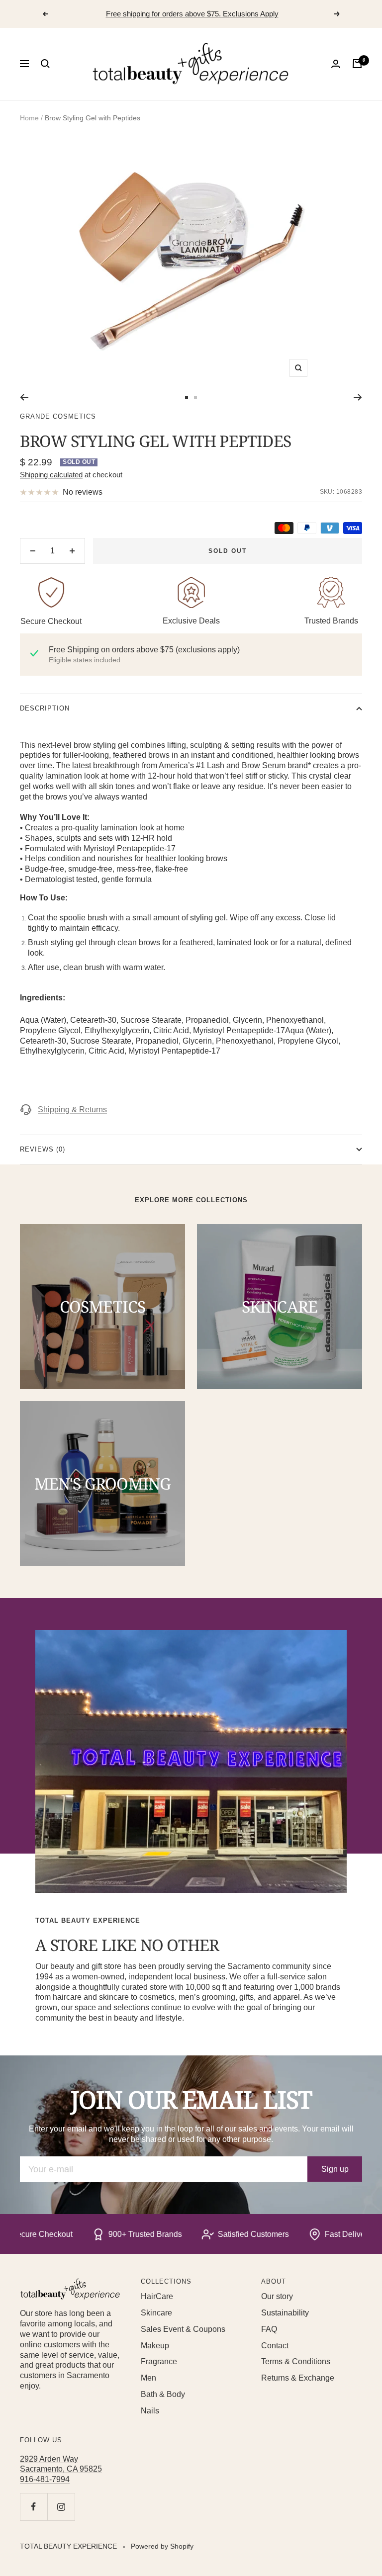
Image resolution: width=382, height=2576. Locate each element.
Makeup (155, 2346)
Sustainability (285, 2313)
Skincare (156, 2313)
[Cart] (357, 64)
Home (29, 118)
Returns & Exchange (298, 2378)
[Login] (336, 64)
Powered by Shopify (162, 2546)
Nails (150, 2411)
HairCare (157, 2296)
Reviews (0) (43, 1149)
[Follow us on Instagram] (61, 2507)
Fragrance (159, 2361)
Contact (275, 2346)
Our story (277, 2296)
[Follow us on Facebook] (34, 2507)
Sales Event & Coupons (183, 2329)
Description (45, 708)
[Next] (358, 397)
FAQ (269, 2329)
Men (148, 2378)
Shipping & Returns (72, 1110)
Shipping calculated (51, 475)
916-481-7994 (45, 2479)
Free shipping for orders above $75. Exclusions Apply (192, 14)
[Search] (45, 64)
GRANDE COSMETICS (58, 416)
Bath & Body (163, 2394)
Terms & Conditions (296, 2361)
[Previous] (24, 397)
